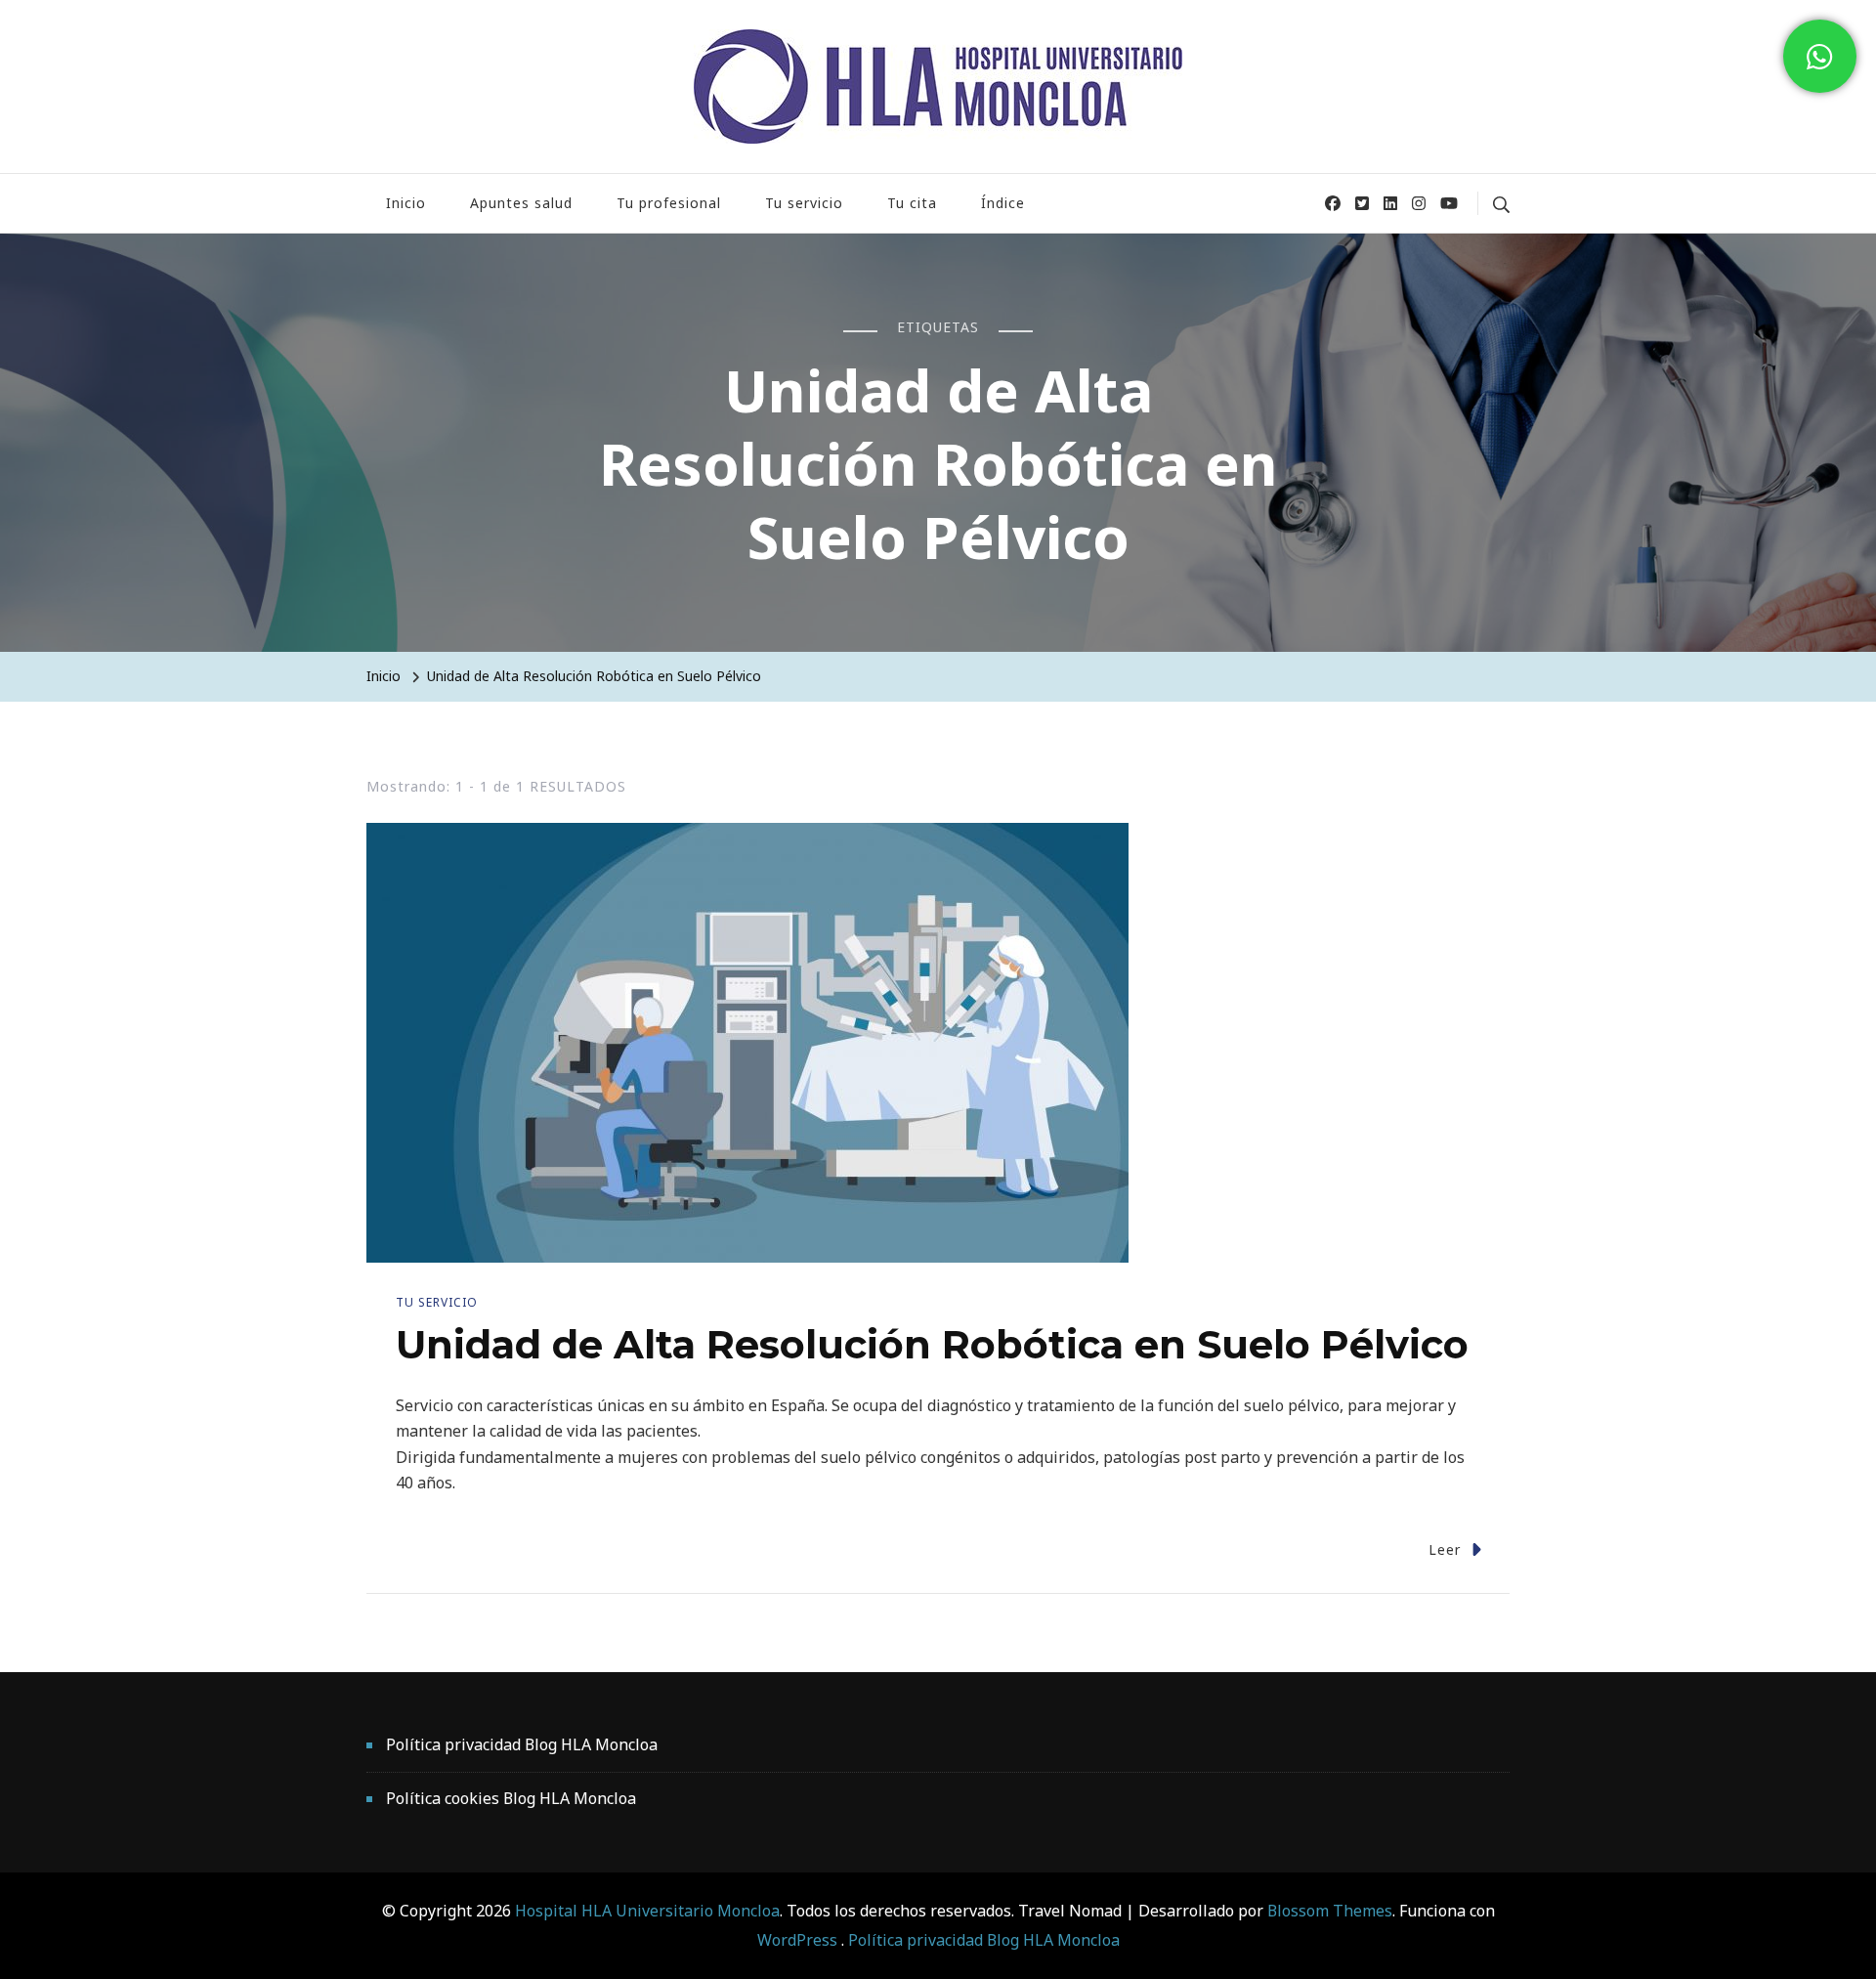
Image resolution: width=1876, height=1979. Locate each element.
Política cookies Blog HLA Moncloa (511, 1798)
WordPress (797, 1940)
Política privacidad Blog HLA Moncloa (522, 1744)
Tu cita (912, 203)
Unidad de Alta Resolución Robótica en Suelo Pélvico (932, 1344)
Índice (1003, 203)
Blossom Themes (1328, 1911)
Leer (1445, 1549)
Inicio (406, 203)
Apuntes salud (521, 203)
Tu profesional (669, 203)
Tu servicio (804, 203)
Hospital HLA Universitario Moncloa (647, 1911)
